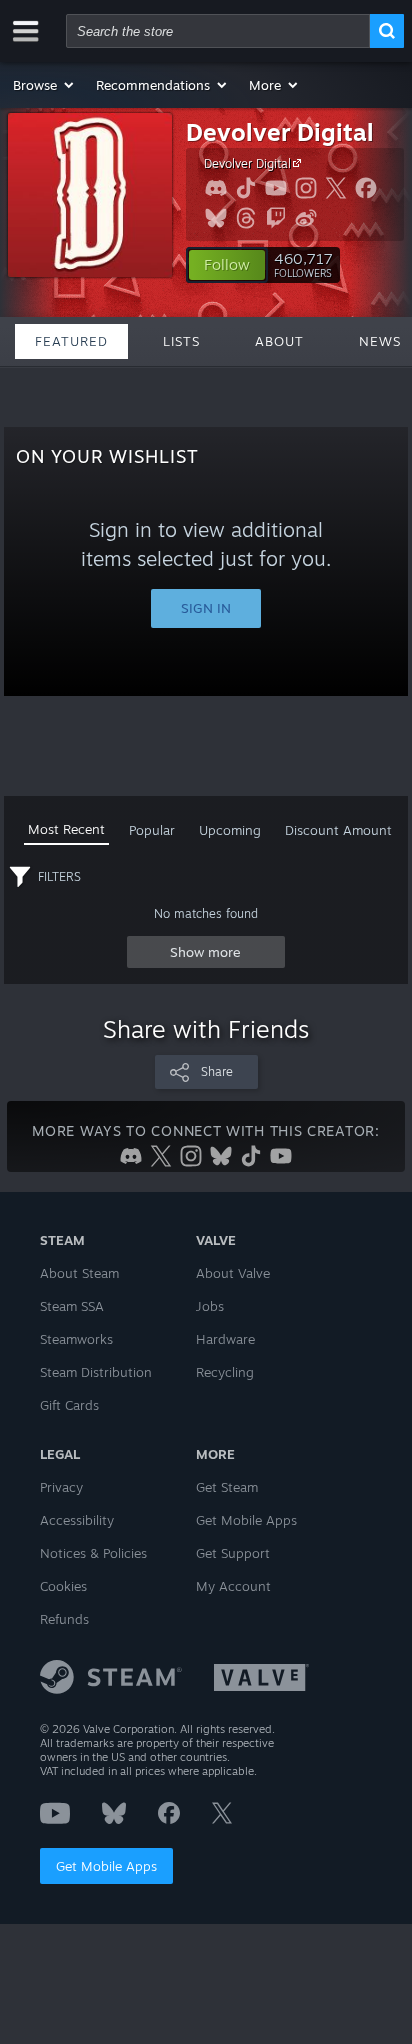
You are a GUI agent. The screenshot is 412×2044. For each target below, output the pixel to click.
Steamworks (76, 1339)
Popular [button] (152, 830)
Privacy (61, 1487)
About (279, 341)
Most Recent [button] (66, 829)
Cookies (63, 1586)
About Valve (233, 1273)
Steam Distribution (96, 1372)
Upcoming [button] (230, 830)
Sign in (206, 608)
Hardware (225, 1339)
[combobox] (218, 31)
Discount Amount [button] (338, 830)
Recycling (225, 1372)
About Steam (79, 1273)
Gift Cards (69, 1405)
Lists (181, 341)
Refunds (64, 1619)
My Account (233, 1586)
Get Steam (227, 1487)
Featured (71, 341)
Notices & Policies (93, 1553)
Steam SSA (72, 1306)
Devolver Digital (280, 132)
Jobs (210, 1306)
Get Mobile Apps (106, 1866)
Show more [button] (205, 952)
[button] (44, 85)
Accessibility (77, 1520)
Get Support (233, 1553)
